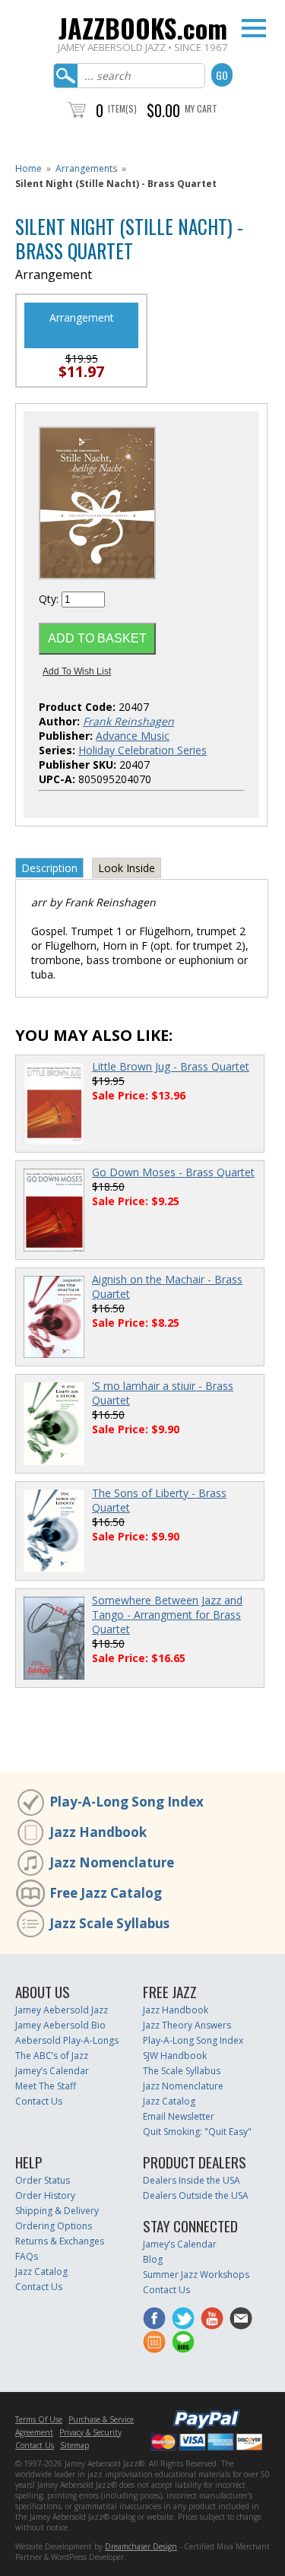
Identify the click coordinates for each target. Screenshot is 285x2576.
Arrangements (86, 168)
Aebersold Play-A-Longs (67, 2040)
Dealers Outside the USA (196, 2195)
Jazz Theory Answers (187, 2025)
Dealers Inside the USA (192, 2180)
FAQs (27, 2256)
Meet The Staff (46, 2086)
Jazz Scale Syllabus (109, 1923)
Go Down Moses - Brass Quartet (173, 1172)
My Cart (201, 108)
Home (28, 168)
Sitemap (74, 2445)
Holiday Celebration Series (142, 750)
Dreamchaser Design (141, 2546)
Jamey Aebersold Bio (60, 2025)
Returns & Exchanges (60, 2241)
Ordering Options (54, 2226)
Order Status (43, 2180)
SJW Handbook (175, 2056)
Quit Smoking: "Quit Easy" (197, 2132)
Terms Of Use (39, 2419)
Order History (45, 2195)
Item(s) (122, 108)
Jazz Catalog (169, 2101)
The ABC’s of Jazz (52, 2056)
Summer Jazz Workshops (196, 2275)
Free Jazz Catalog (106, 1893)
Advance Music (133, 736)
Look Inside (127, 868)
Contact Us (39, 2101)
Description (49, 868)
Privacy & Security (90, 2432)
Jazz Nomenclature (112, 1862)
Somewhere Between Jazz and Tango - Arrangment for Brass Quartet (167, 1615)
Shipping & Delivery (57, 2211)
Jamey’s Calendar (52, 2071)
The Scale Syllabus (182, 2071)
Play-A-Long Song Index (127, 1802)
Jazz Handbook (98, 1832)
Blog (153, 2259)
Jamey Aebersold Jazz (62, 2010)
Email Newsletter (179, 2116)
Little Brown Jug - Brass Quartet (171, 1066)
